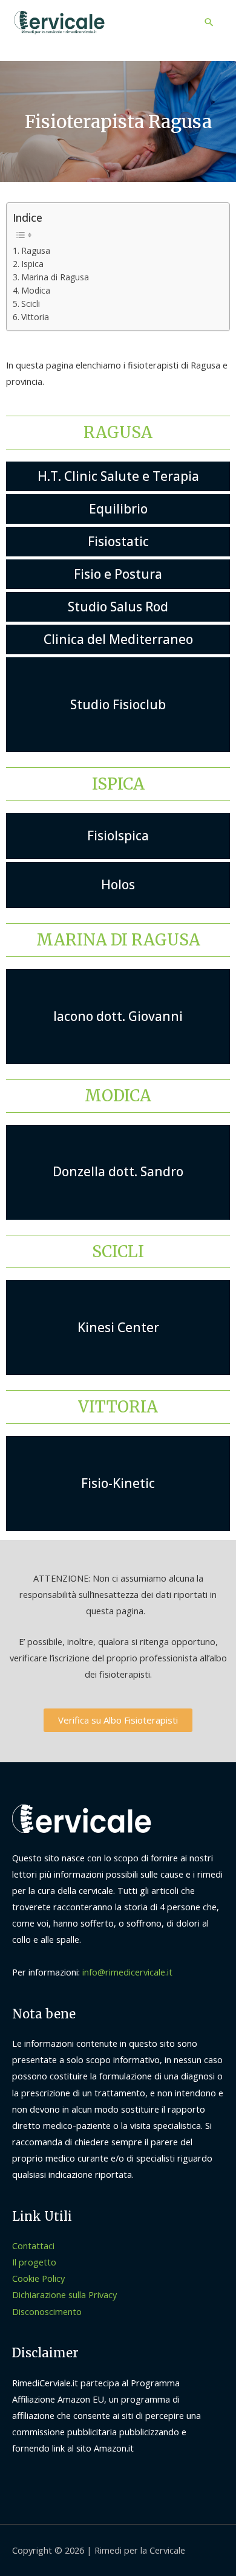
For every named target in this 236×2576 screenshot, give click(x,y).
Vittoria (35, 317)
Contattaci (33, 2246)
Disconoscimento (47, 2311)
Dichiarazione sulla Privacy (64, 2294)
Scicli (31, 304)
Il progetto (34, 2262)
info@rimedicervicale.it (127, 1972)
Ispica (32, 264)
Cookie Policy (38, 2278)
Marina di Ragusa (55, 277)
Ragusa (36, 250)
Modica (36, 290)
